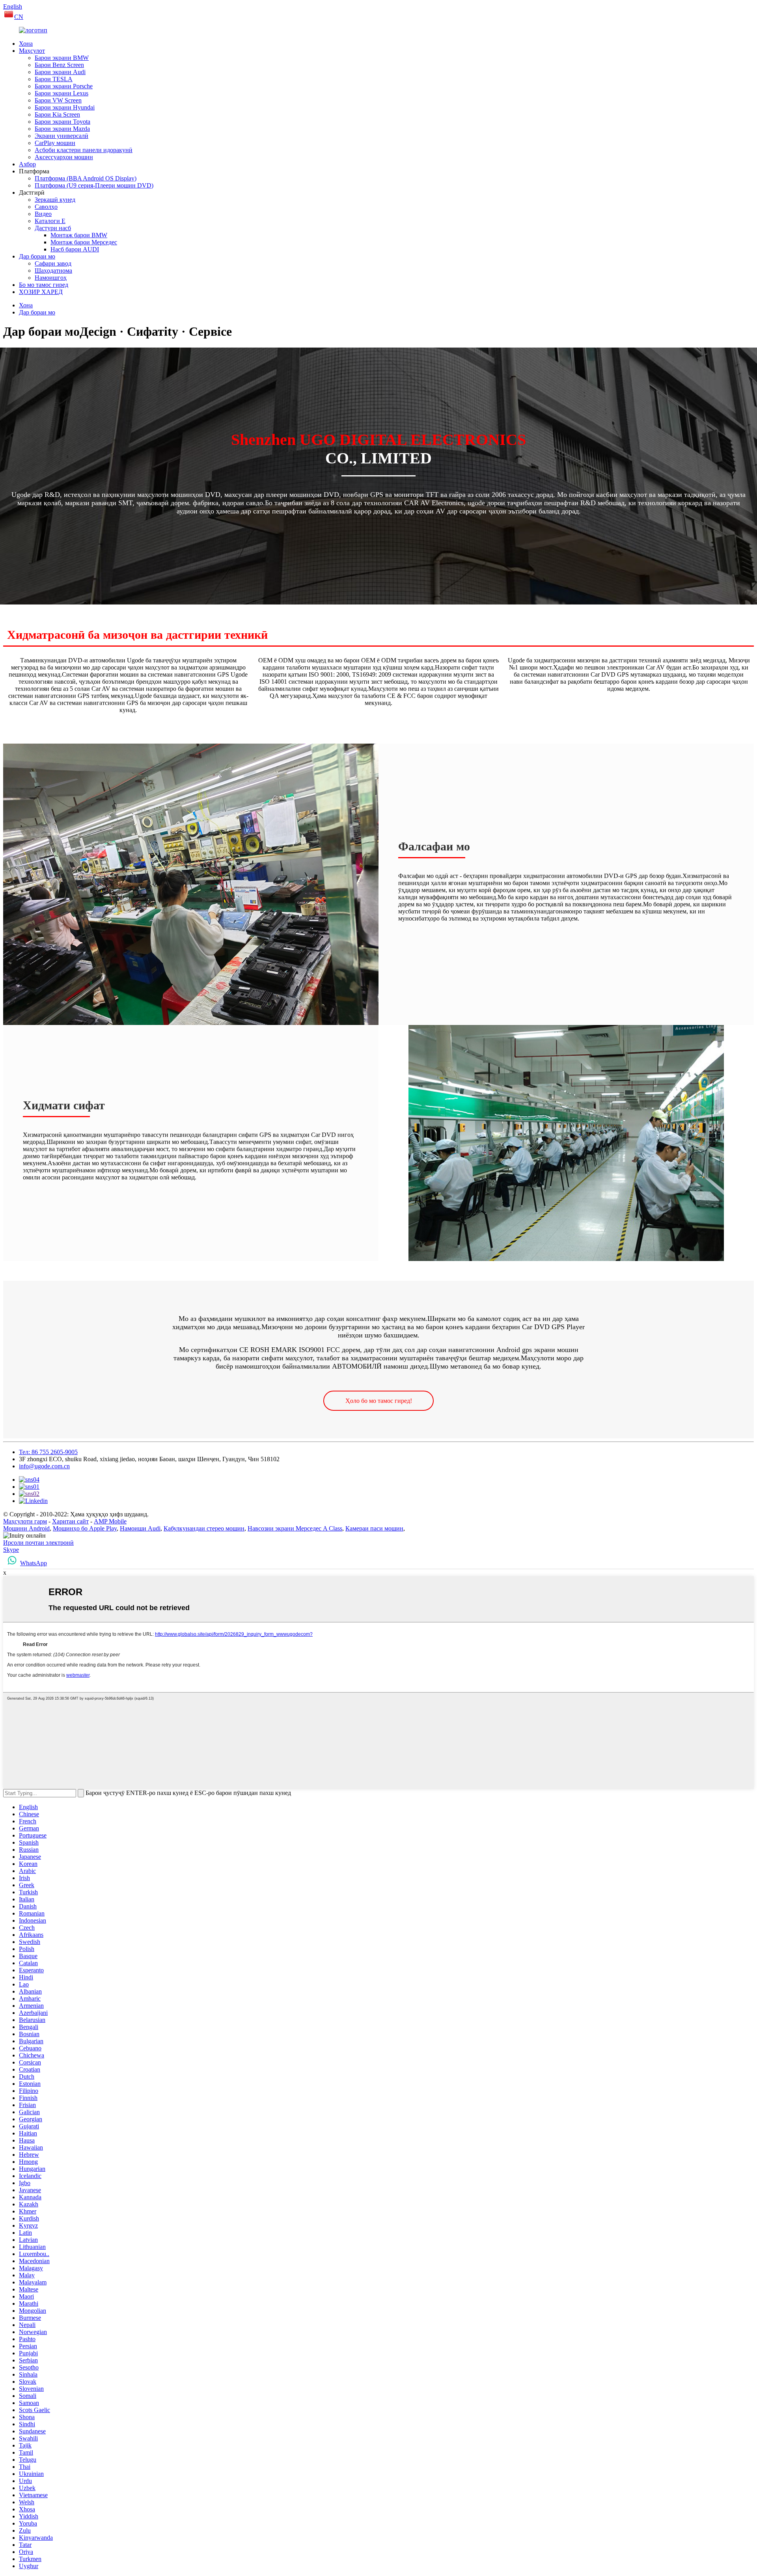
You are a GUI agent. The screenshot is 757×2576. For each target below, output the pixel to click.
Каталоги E (50, 221)
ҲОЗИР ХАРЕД (41, 292)
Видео (43, 214)
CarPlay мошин (55, 143)
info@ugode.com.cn (44, 1466)
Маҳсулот (32, 51)
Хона (26, 44)
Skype (11, 1550)
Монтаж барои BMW (79, 235)
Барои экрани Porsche (64, 86)
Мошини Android (26, 1528)
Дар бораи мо (37, 256)
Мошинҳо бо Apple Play (85, 1528)
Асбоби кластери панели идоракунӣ (84, 150)
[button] (378, 1401)
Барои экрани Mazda (62, 129)
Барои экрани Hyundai (65, 107)
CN (19, 17)
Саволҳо (46, 207)
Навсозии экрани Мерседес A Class (295, 1528)
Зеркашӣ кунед (55, 200)
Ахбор (27, 164)
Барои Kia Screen (57, 114)
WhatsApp (34, 1563)
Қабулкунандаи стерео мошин (204, 1528)
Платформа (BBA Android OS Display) (86, 178)
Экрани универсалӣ (62, 136)
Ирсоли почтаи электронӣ (38, 1543)
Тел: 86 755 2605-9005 (48, 1452)
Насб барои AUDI (75, 249)
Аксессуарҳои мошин (64, 157)
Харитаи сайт (70, 1521)
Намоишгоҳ (51, 278)
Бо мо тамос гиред (44, 285)
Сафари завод (53, 263)
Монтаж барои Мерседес (84, 242)
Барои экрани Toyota (62, 122)
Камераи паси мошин (374, 1528)
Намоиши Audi (140, 1528)
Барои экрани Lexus (62, 93)
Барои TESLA (54, 79)
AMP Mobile (110, 1521)
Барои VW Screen (58, 100)
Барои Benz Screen (59, 65)
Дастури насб (53, 228)
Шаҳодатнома (53, 271)
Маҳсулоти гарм (25, 1521)
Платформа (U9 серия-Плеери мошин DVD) (94, 185)
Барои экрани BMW (62, 58)
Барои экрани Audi (60, 72)
